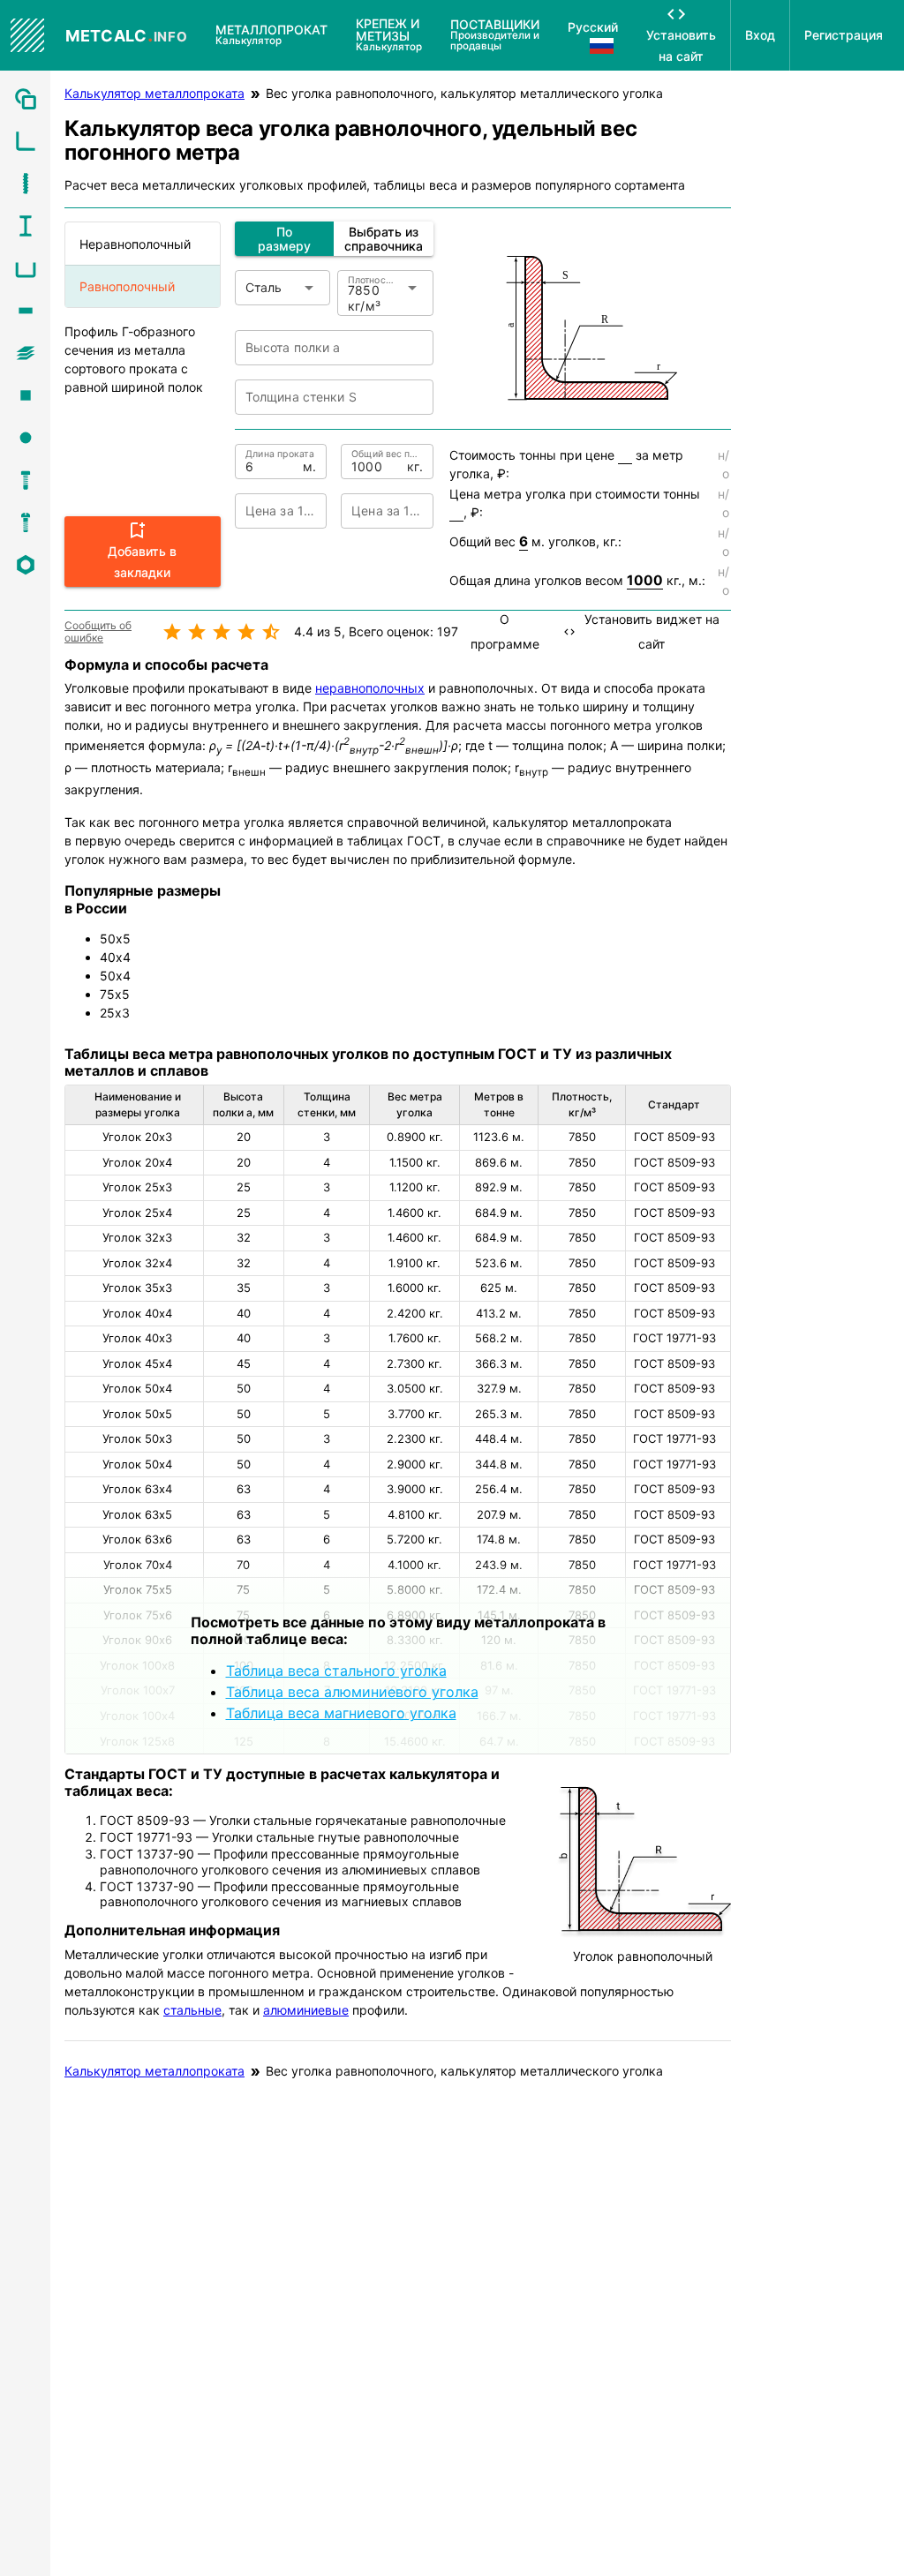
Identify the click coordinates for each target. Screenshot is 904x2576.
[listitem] (25, 99)
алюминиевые (306, 2010)
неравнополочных (370, 688)
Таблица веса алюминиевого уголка (352, 1692)
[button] (143, 552)
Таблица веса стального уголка (336, 1671)
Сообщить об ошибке (98, 632)
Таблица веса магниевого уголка (341, 1713)
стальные (192, 2010)
